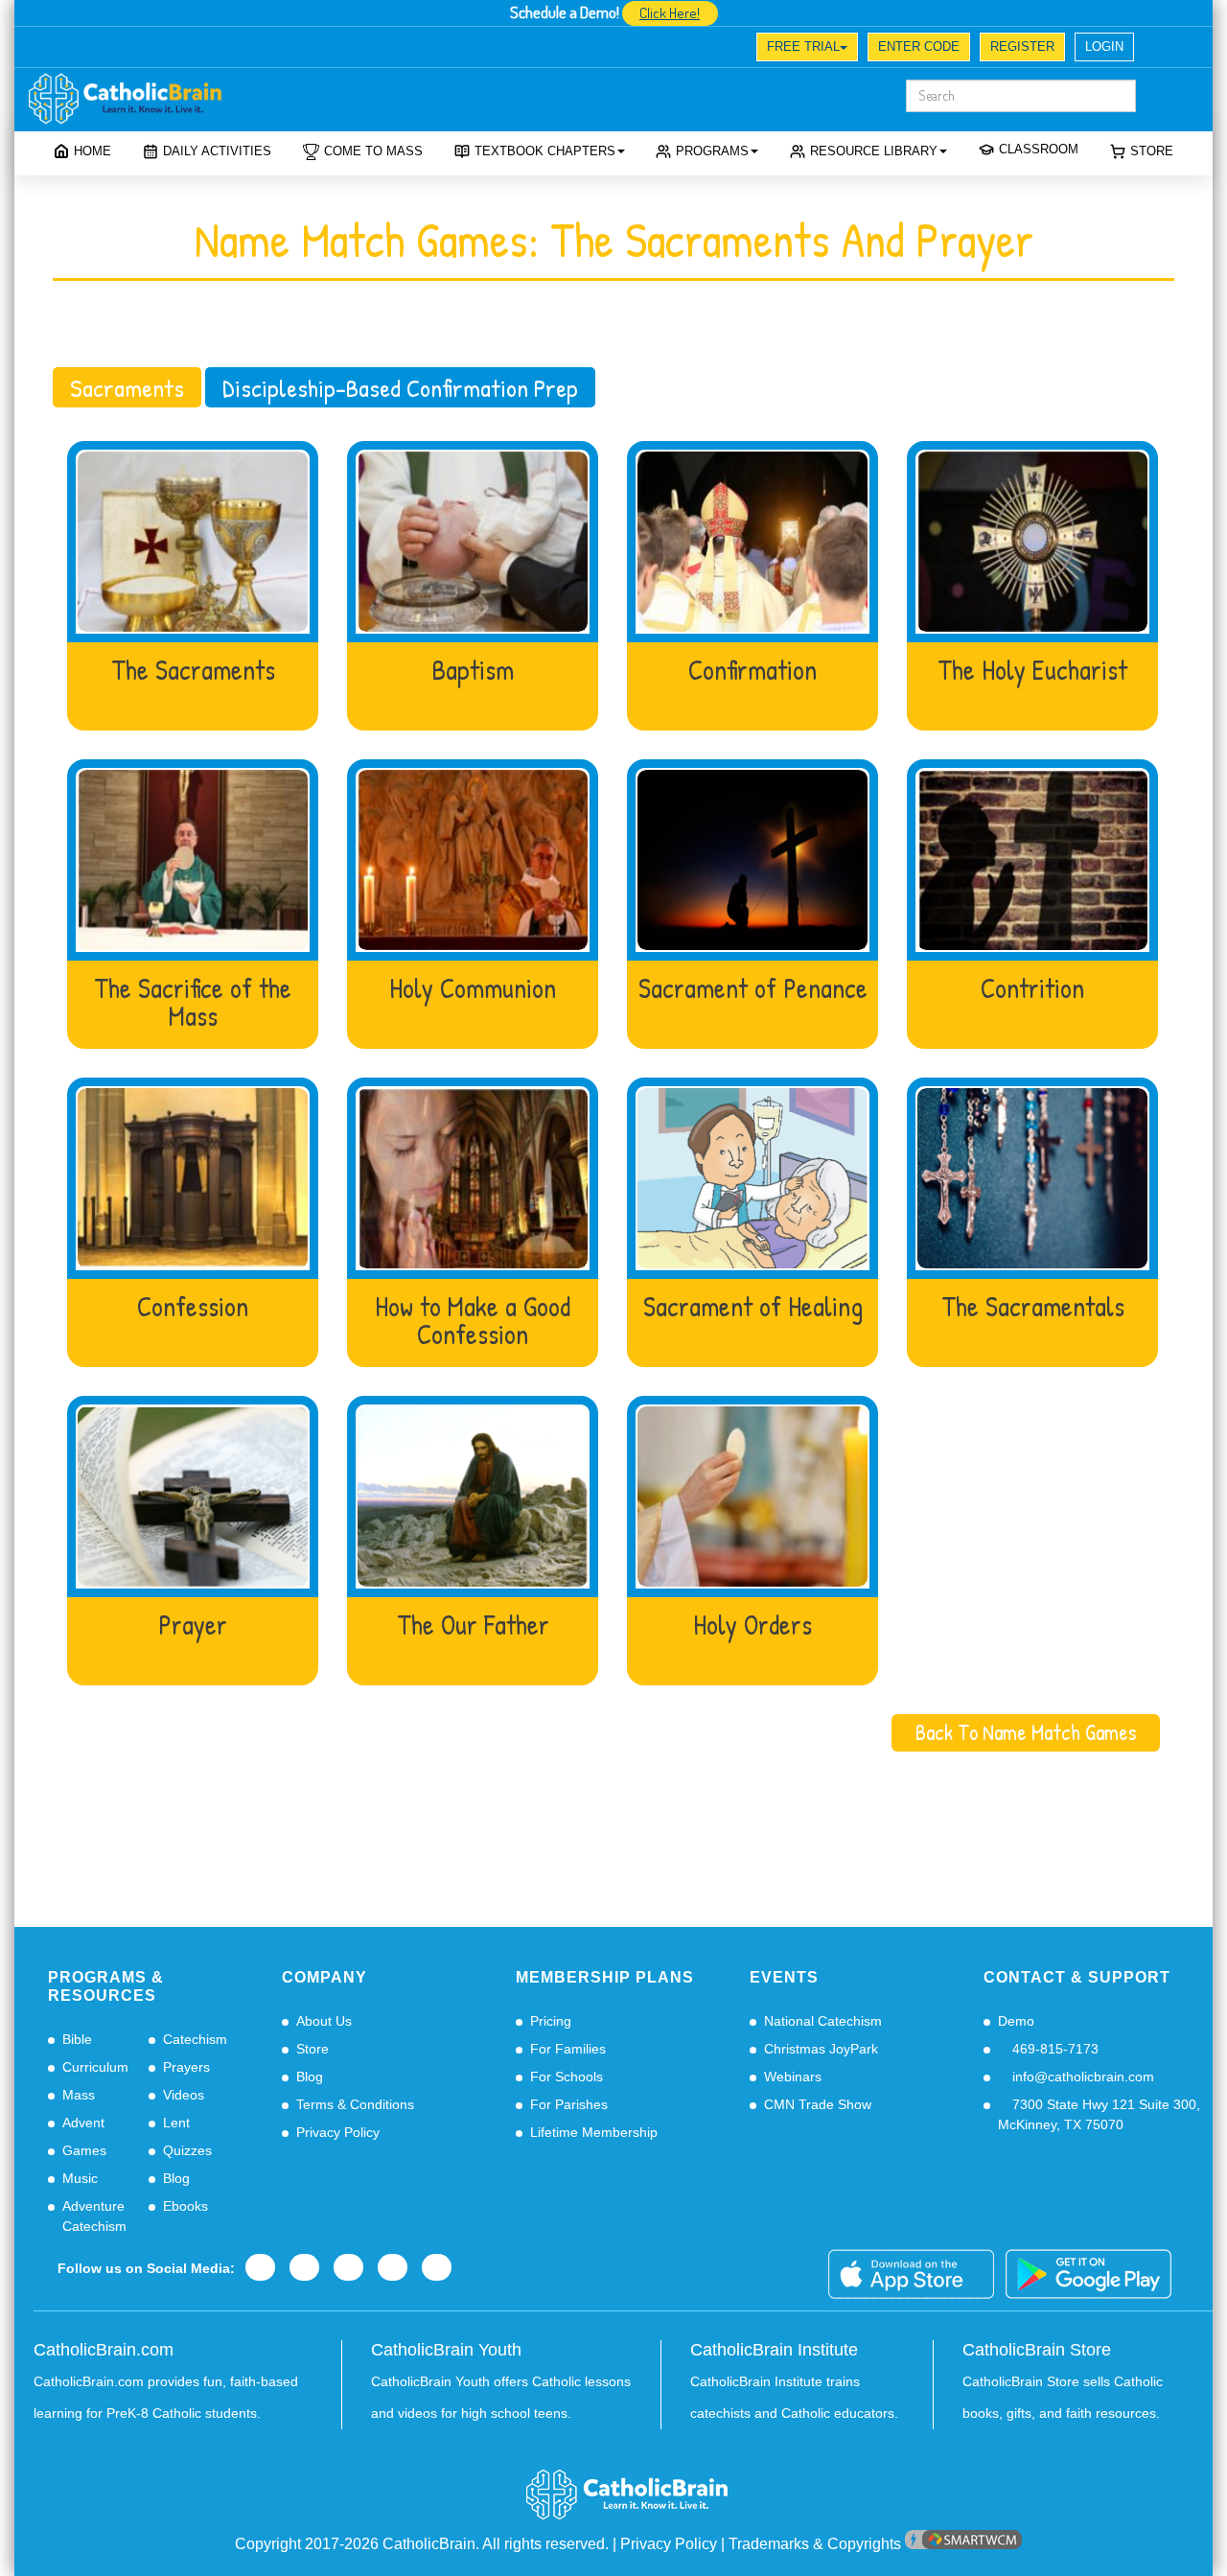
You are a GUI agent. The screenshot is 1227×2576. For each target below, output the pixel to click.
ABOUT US (81, 49)
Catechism (195, 2039)
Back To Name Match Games (1026, 1732)
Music (80, 2178)
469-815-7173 (1053, 2049)
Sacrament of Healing (753, 1307)
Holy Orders (752, 1625)
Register (1022, 46)
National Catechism (823, 2021)
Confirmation (752, 671)
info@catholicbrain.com (1081, 2077)
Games (84, 2150)
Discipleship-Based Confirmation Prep (400, 387)
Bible (77, 2039)
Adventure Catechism (94, 2216)
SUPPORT (164, 49)
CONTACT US (313, 49)
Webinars (793, 2077)
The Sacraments (193, 671)
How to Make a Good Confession (473, 1321)
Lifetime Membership (594, 2132)
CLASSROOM (1039, 149)
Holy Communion (473, 989)
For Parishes (569, 2104)
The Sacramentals (1033, 1307)
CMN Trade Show (818, 2104)
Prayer (193, 1625)
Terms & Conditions (355, 2104)
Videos (184, 2095)
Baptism (473, 671)
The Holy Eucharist (1032, 671)
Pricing (551, 2021)
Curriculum (95, 2067)
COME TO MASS (373, 151)
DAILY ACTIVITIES (217, 151)
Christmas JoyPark (821, 2049)
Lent (176, 2123)
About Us (324, 2021)
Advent (83, 2123)
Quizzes (187, 2150)
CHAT (234, 49)
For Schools (567, 2077)
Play (193, 541)
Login (1104, 46)
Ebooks (185, 2206)
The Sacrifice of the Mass (193, 1002)
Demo (1016, 2021)
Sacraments (127, 387)
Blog (176, 2178)
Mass (79, 2095)
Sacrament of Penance (753, 989)
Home (93, 151)
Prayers (186, 2067)
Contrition (1032, 989)
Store (1152, 151)
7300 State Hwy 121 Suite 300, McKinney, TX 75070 (1099, 2114)
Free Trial (803, 46)
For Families (568, 2049)
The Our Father (473, 1625)
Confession (193, 1307)
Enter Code (919, 46)
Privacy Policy (338, 2132)
